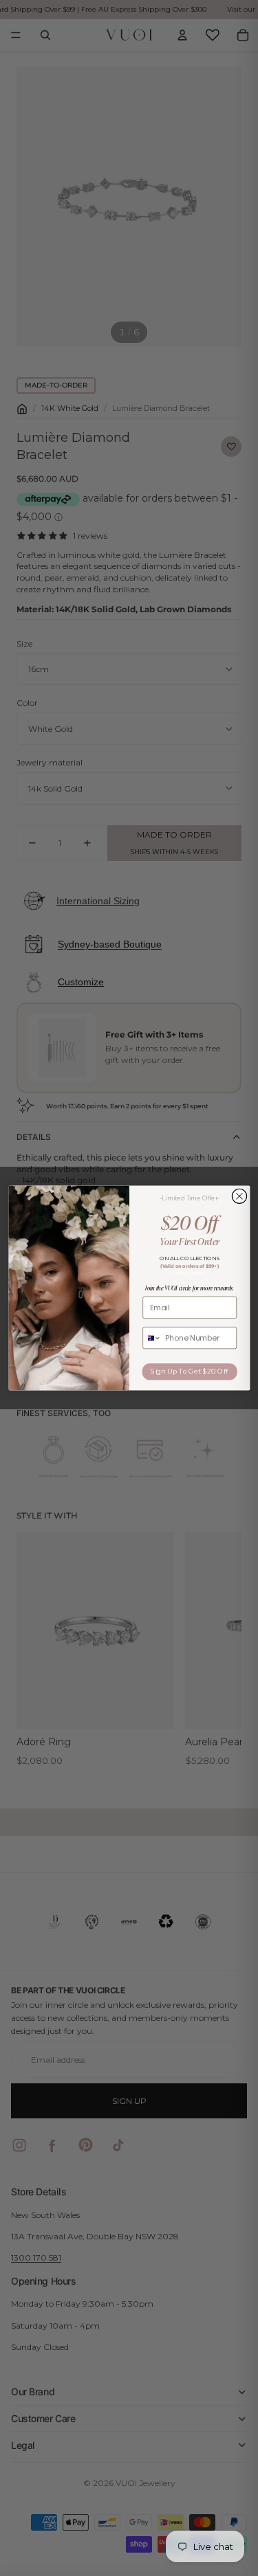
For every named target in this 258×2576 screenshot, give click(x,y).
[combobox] (151, 1338)
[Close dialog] (239, 1196)
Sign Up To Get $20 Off (190, 1371)
